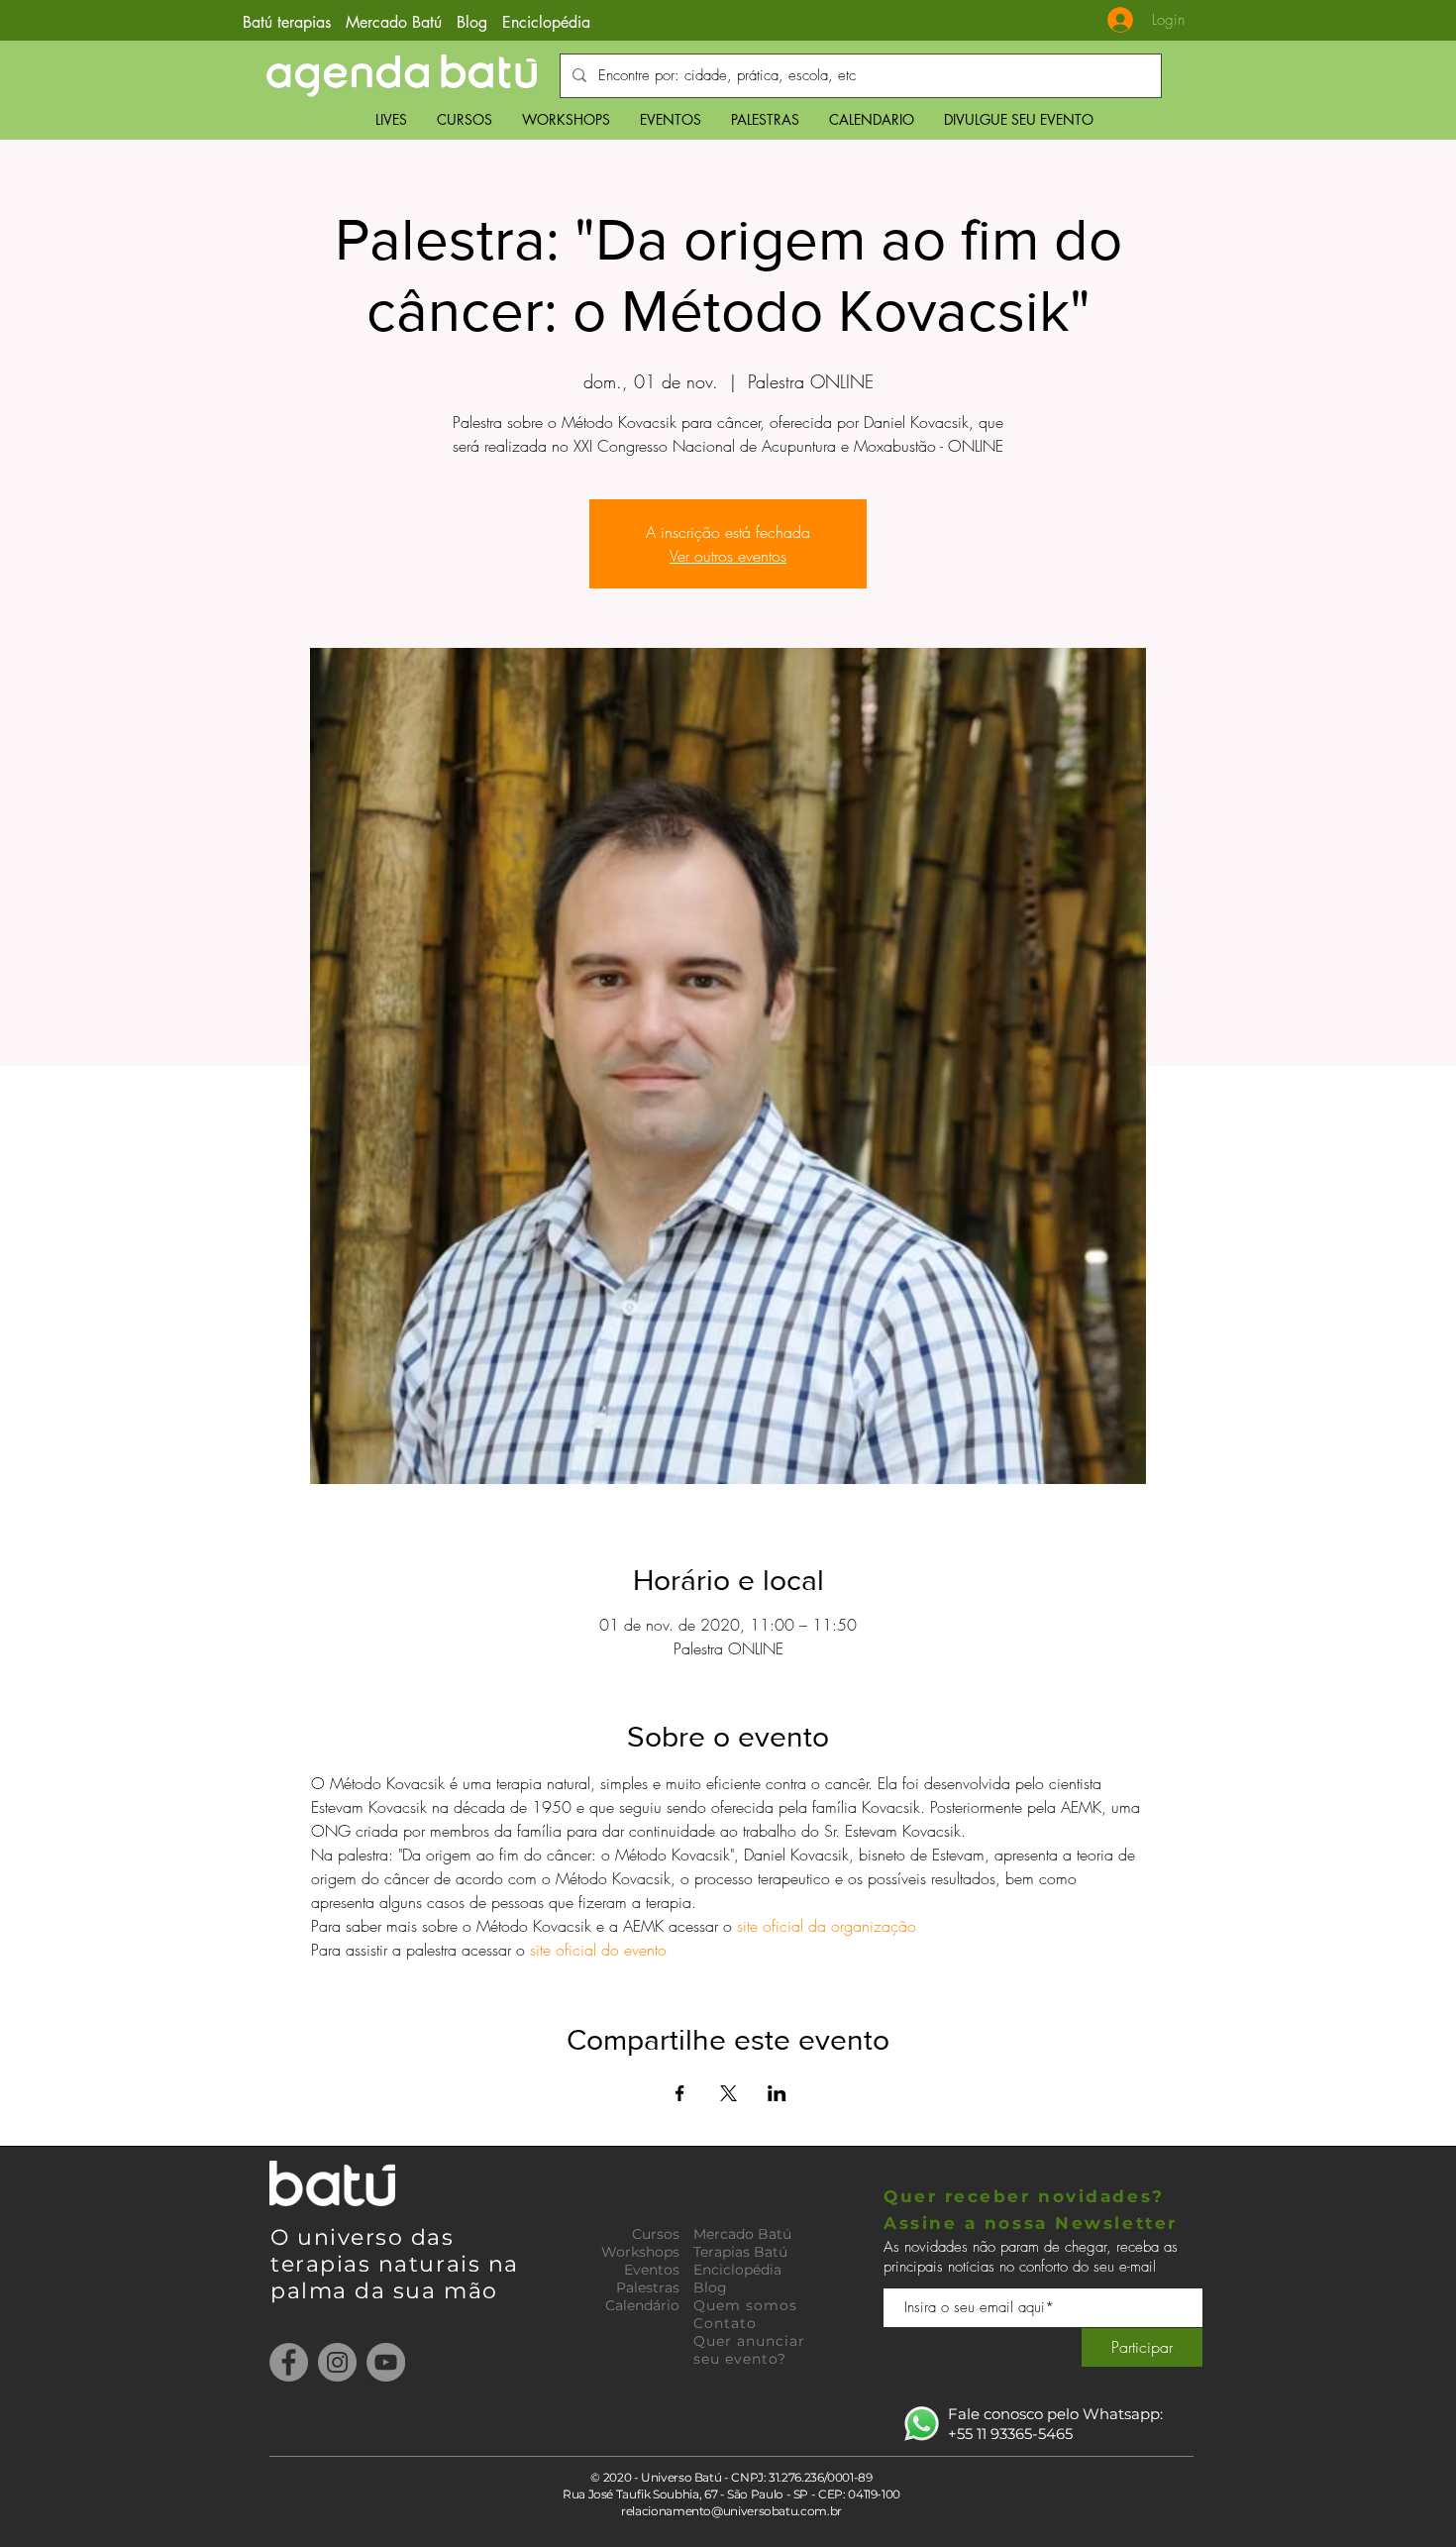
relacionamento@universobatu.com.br (731, 2511)
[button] (465, 119)
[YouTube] (386, 2362)
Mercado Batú (396, 22)
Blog (472, 22)
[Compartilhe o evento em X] (728, 2093)
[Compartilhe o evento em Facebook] (680, 2093)
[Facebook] (289, 2362)
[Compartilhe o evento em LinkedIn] (777, 2093)
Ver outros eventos (728, 556)
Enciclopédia (546, 22)
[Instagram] (337, 2362)
